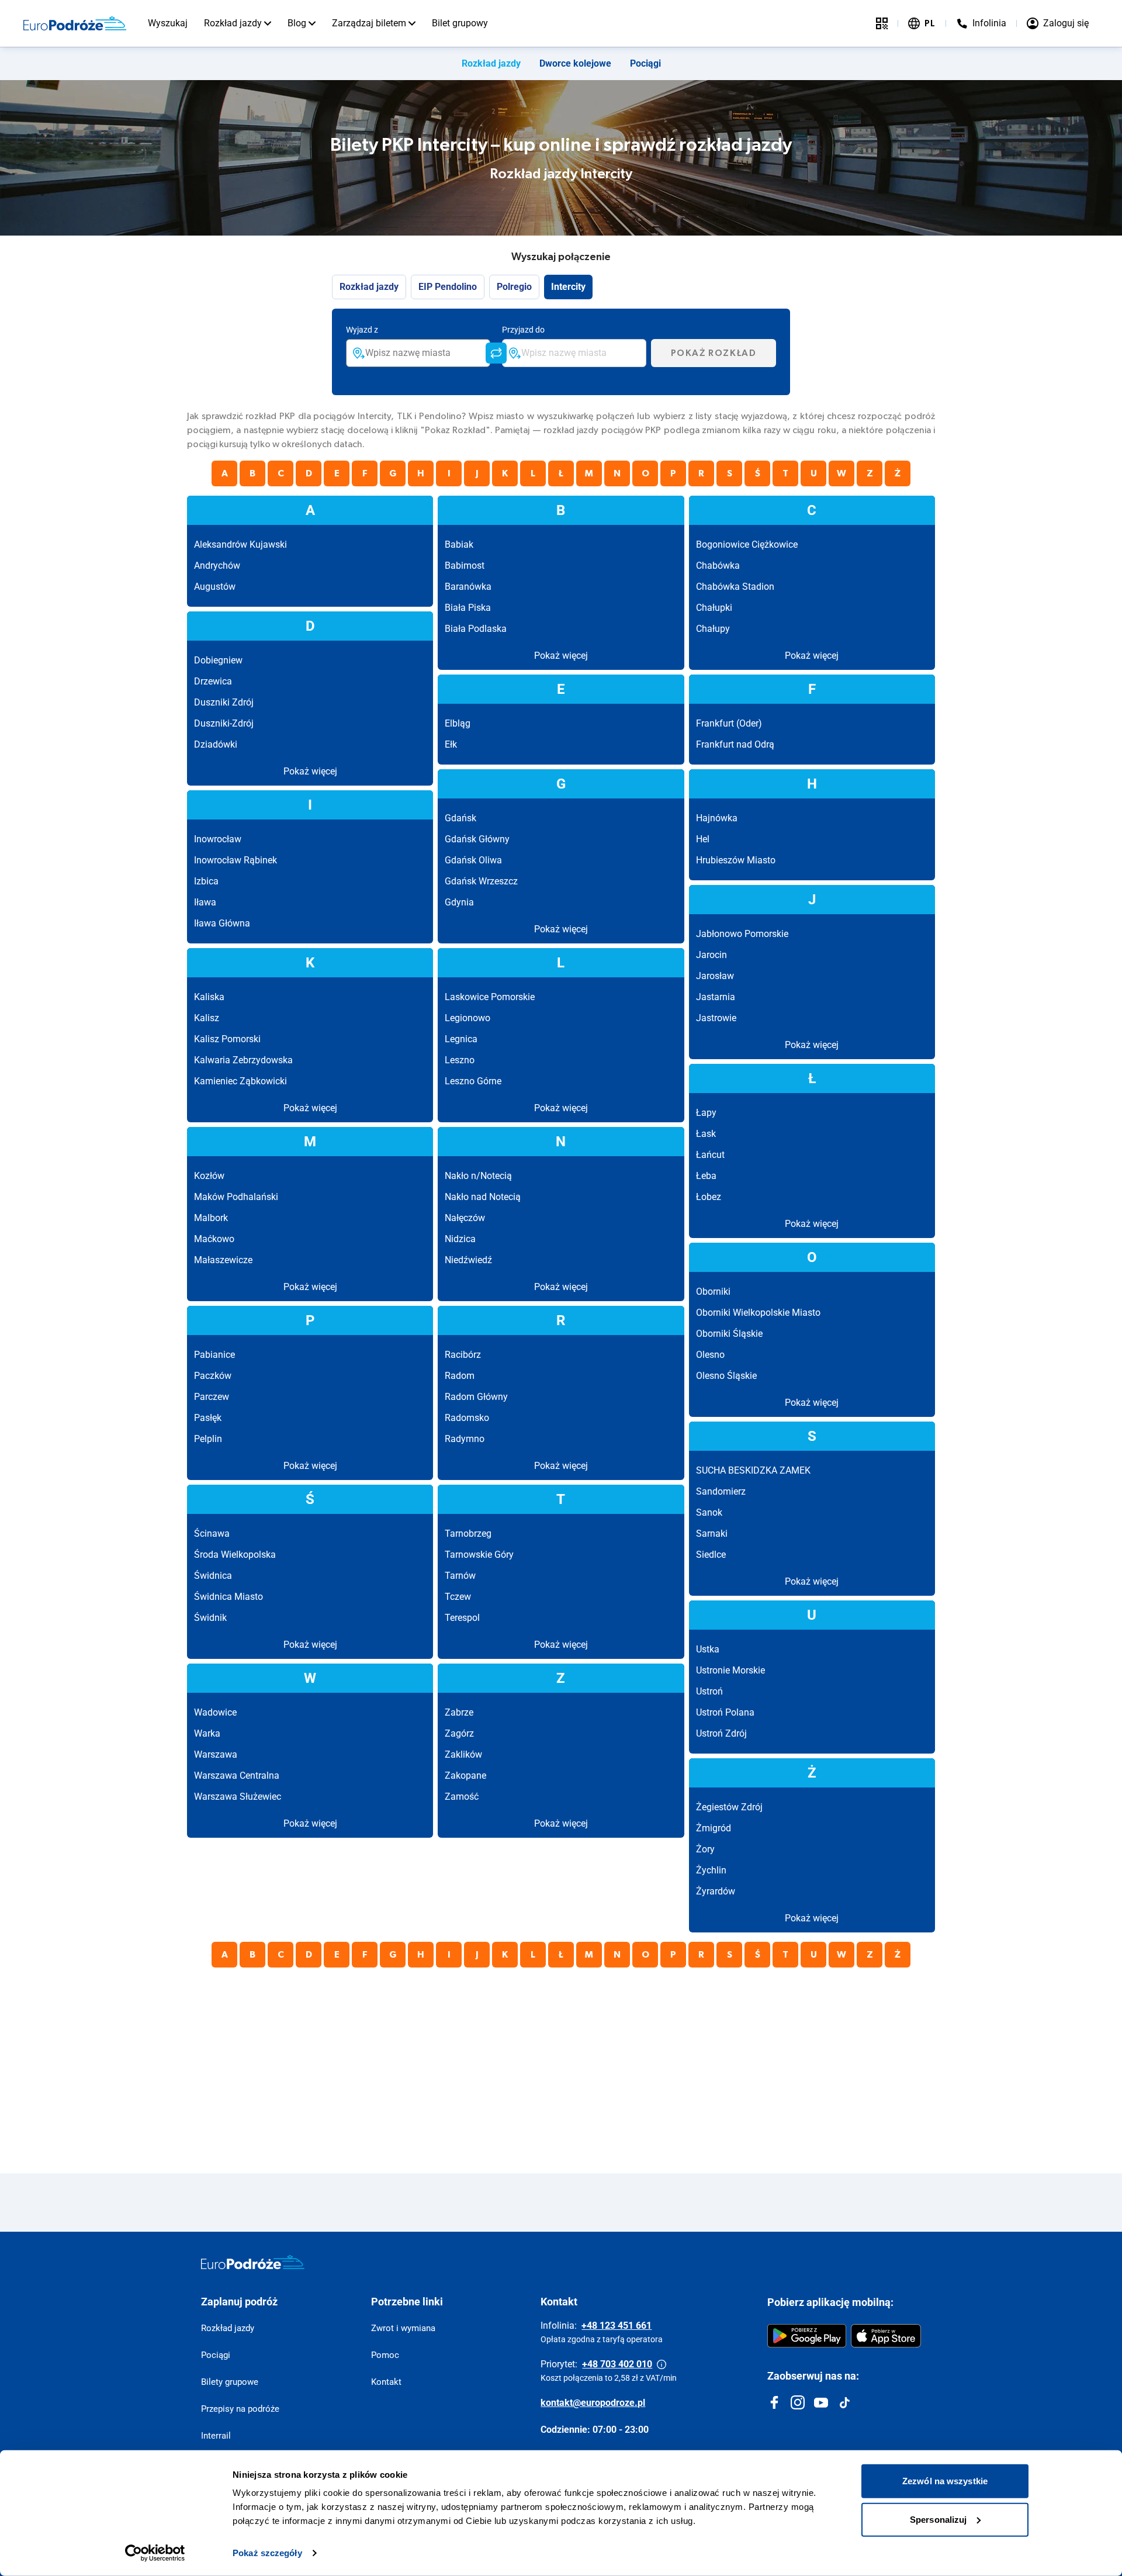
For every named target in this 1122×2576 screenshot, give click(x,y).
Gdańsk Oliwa (473, 860)
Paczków (213, 1376)
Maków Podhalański (236, 1197)
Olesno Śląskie (726, 1376)
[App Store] (886, 2336)
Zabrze (459, 1712)
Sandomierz (721, 1491)
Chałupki (714, 608)
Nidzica (460, 1239)
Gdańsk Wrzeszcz (481, 881)
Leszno (460, 1060)
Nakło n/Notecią (478, 1176)
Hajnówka (717, 818)
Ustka (708, 1649)
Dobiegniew (218, 660)
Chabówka (718, 566)
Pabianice (214, 1355)
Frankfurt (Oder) (729, 723)
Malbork (211, 1218)
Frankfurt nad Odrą (735, 744)
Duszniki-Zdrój (224, 723)
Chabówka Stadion (735, 587)
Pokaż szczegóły (267, 2553)
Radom (460, 1376)
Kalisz (207, 1018)
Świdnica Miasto (228, 1597)
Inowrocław (218, 839)
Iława (205, 902)
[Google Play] (807, 2336)
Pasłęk (208, 1418)
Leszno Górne (473, 1081)
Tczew (458, 1597)
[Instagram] (798, 2402)
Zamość (462, 1797)
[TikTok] (844, 2402)
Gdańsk (460, 818)
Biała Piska (468, 608)
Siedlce (711, 1555)
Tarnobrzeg (468, 1534)
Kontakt (386, 2382)
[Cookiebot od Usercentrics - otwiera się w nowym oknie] (155, 2553)
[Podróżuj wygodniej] (882, 23)
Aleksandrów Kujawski (240, 544)
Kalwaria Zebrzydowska (243, 1060)
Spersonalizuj (938, 2519)
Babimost (465, 566)
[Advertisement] (538, 2059)
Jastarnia (716, 997)
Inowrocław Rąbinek (236, 860)
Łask (706, 1134)
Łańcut (710, 1155)
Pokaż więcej (561, 656)
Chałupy (713, 629)
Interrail (216, 2436)
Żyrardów (716, 1891)
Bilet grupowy (460, 23)
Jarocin (711, 955)
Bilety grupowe (230, 2382)
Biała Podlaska (476, 629)
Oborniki (713, 1292)
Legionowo (467, 1018)
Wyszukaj (168, 23)
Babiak (459, 544)
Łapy (706, 1113)
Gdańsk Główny (477, 839)
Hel (703, 839)
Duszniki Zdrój (224, 702)
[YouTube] (821, 2402)
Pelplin (208, 1439)
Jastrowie (716, 1018)
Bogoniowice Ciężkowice (747, 544)
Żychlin (711, 1870)
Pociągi (645, 63)
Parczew (212, 1397)
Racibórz (463, 1355)
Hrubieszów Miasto (736, 860)
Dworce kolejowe (575, 63)
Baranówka (468, 587)
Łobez (709, 1197)
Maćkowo (214, 1239)
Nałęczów (465, 1218)
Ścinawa (212, 1534)
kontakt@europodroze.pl (593, 2403)
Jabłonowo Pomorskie (742, 934)
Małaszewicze (223, 1260)
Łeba (706, 1176)
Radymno (465, 1439)
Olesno (710, 1355)
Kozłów (209, 1176)
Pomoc (385, 2355)
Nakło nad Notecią (483, 1197)
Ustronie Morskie (730, 1670)
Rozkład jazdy (233, 23)
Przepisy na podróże (240, 2409)
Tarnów (460, 1576)
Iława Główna (222, 923)
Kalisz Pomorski (227, 1039)
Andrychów (217, 566)
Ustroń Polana (725, 1712)
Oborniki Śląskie (729, 1334)
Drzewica (213, 681)
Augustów (215, 587)
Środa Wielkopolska (235, 1555)
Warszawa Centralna (237, 1775)
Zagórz (459, 1733)
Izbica (206, 881)
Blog (297, 23)
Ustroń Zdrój (721, 1733)
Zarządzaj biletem (369, 23)
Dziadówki (216, 744)
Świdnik (210, 1618)
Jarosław (715, 976)
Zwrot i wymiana (403, 2328)
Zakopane (465, 1775)
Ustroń (709, 1691)
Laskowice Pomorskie (490, 997)
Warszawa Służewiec (238, 1797)
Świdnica (213, 1576)
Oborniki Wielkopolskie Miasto (758, 1313)
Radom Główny (476, 1397)
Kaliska (209, 997)
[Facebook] (774, 2402)
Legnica (461, 1039)
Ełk (451, 744)
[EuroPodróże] (253, 2262)
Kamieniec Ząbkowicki (240, 1081)
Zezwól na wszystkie (945, 2481)
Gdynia (459, 902)
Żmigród (714, 1828)
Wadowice (215, 1712)
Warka (207, 1733)
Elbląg (458, 723)
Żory (705, 1849)
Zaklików (463, 1754)
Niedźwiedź (468, 1260)
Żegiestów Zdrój (729, 1807)
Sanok (709, 1512)
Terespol (462, 1618)
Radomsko (467, 1418)
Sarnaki (712, 1534)
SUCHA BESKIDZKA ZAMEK (753, 1470)
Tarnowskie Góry (479, 1555)
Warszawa (216, 1754)
